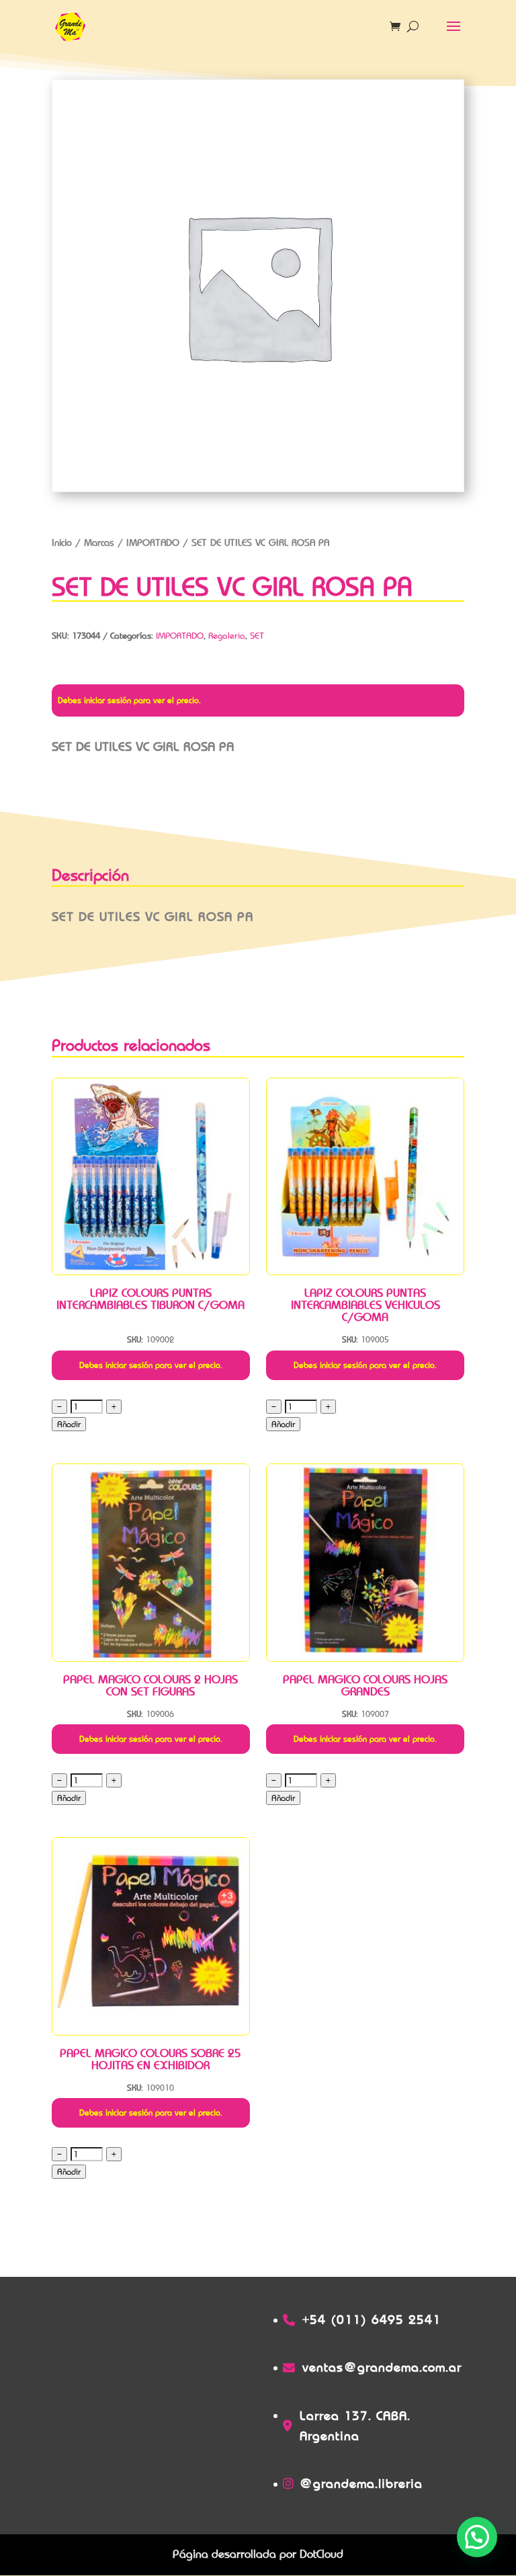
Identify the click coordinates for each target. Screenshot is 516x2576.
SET (257, 636)
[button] (477, 2537)
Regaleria (227, 636)
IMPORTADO (153, 542)
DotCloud (321, 2554)
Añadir (69, 1424)
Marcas (99, 542)
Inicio (62, 542)
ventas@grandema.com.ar (382, 2367)
